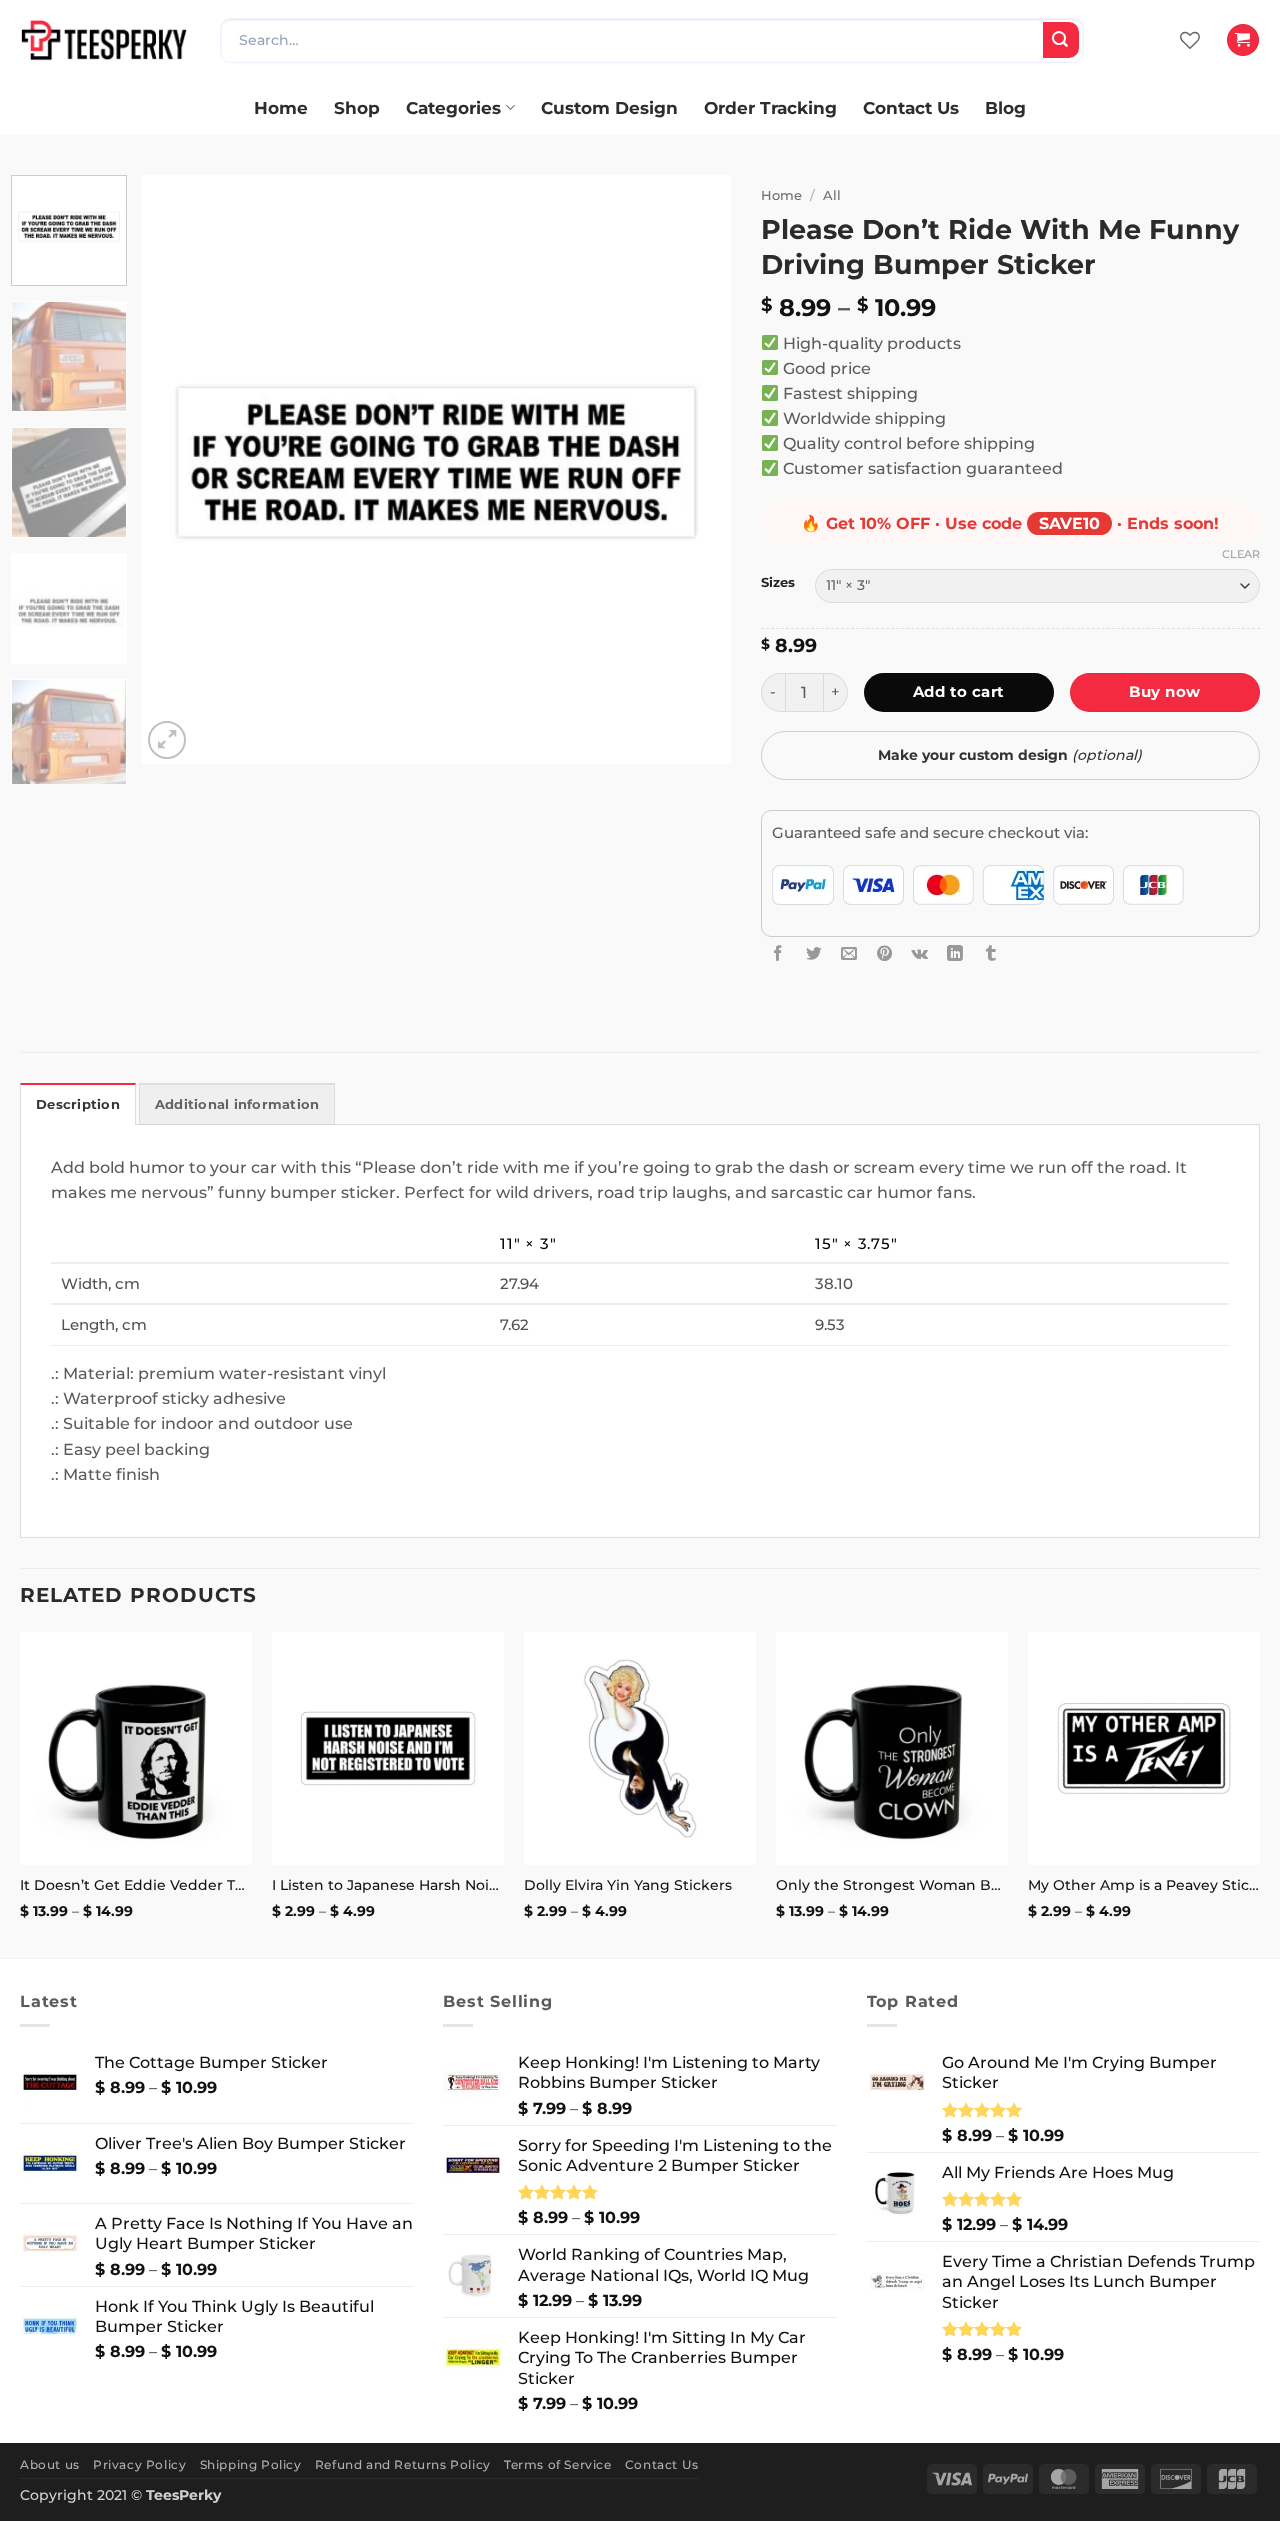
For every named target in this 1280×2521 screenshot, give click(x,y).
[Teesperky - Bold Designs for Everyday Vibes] (105, 39)
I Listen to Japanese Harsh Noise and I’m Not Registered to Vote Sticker (388, 1885)
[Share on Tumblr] (991, 953)
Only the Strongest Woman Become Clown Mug (892, 1885)
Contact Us (911, 107)
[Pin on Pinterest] (885, 953)
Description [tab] (78, 1104)
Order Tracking (770, 107)
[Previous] (179, 470)
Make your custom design (1010, 755)
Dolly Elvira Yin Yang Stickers (628, 1885)
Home (281, 107)
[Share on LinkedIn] (955, 953)
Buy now (1164, 691)
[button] (1242, 40)
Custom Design (609, 107)
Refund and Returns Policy (403, 2464)
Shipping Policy (251, 2464)
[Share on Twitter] (814, 953)
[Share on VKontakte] (920, 953)
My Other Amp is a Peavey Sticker (1144, 1885)
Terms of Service (558, 2464)
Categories (453, 107)
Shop (357, 107)
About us (50, 2464)
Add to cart (959, 691)
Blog (1005, 107)
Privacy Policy (139, 2464)
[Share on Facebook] (778, 953)
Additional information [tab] (237, 1104)
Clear (1241, 554)
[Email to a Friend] (849, 953)
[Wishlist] (1190, 40)
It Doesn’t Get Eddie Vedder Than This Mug (136, 1885)
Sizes (778, 582)
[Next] (694, 470)
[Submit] (1061, 40)
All (832, 195)
